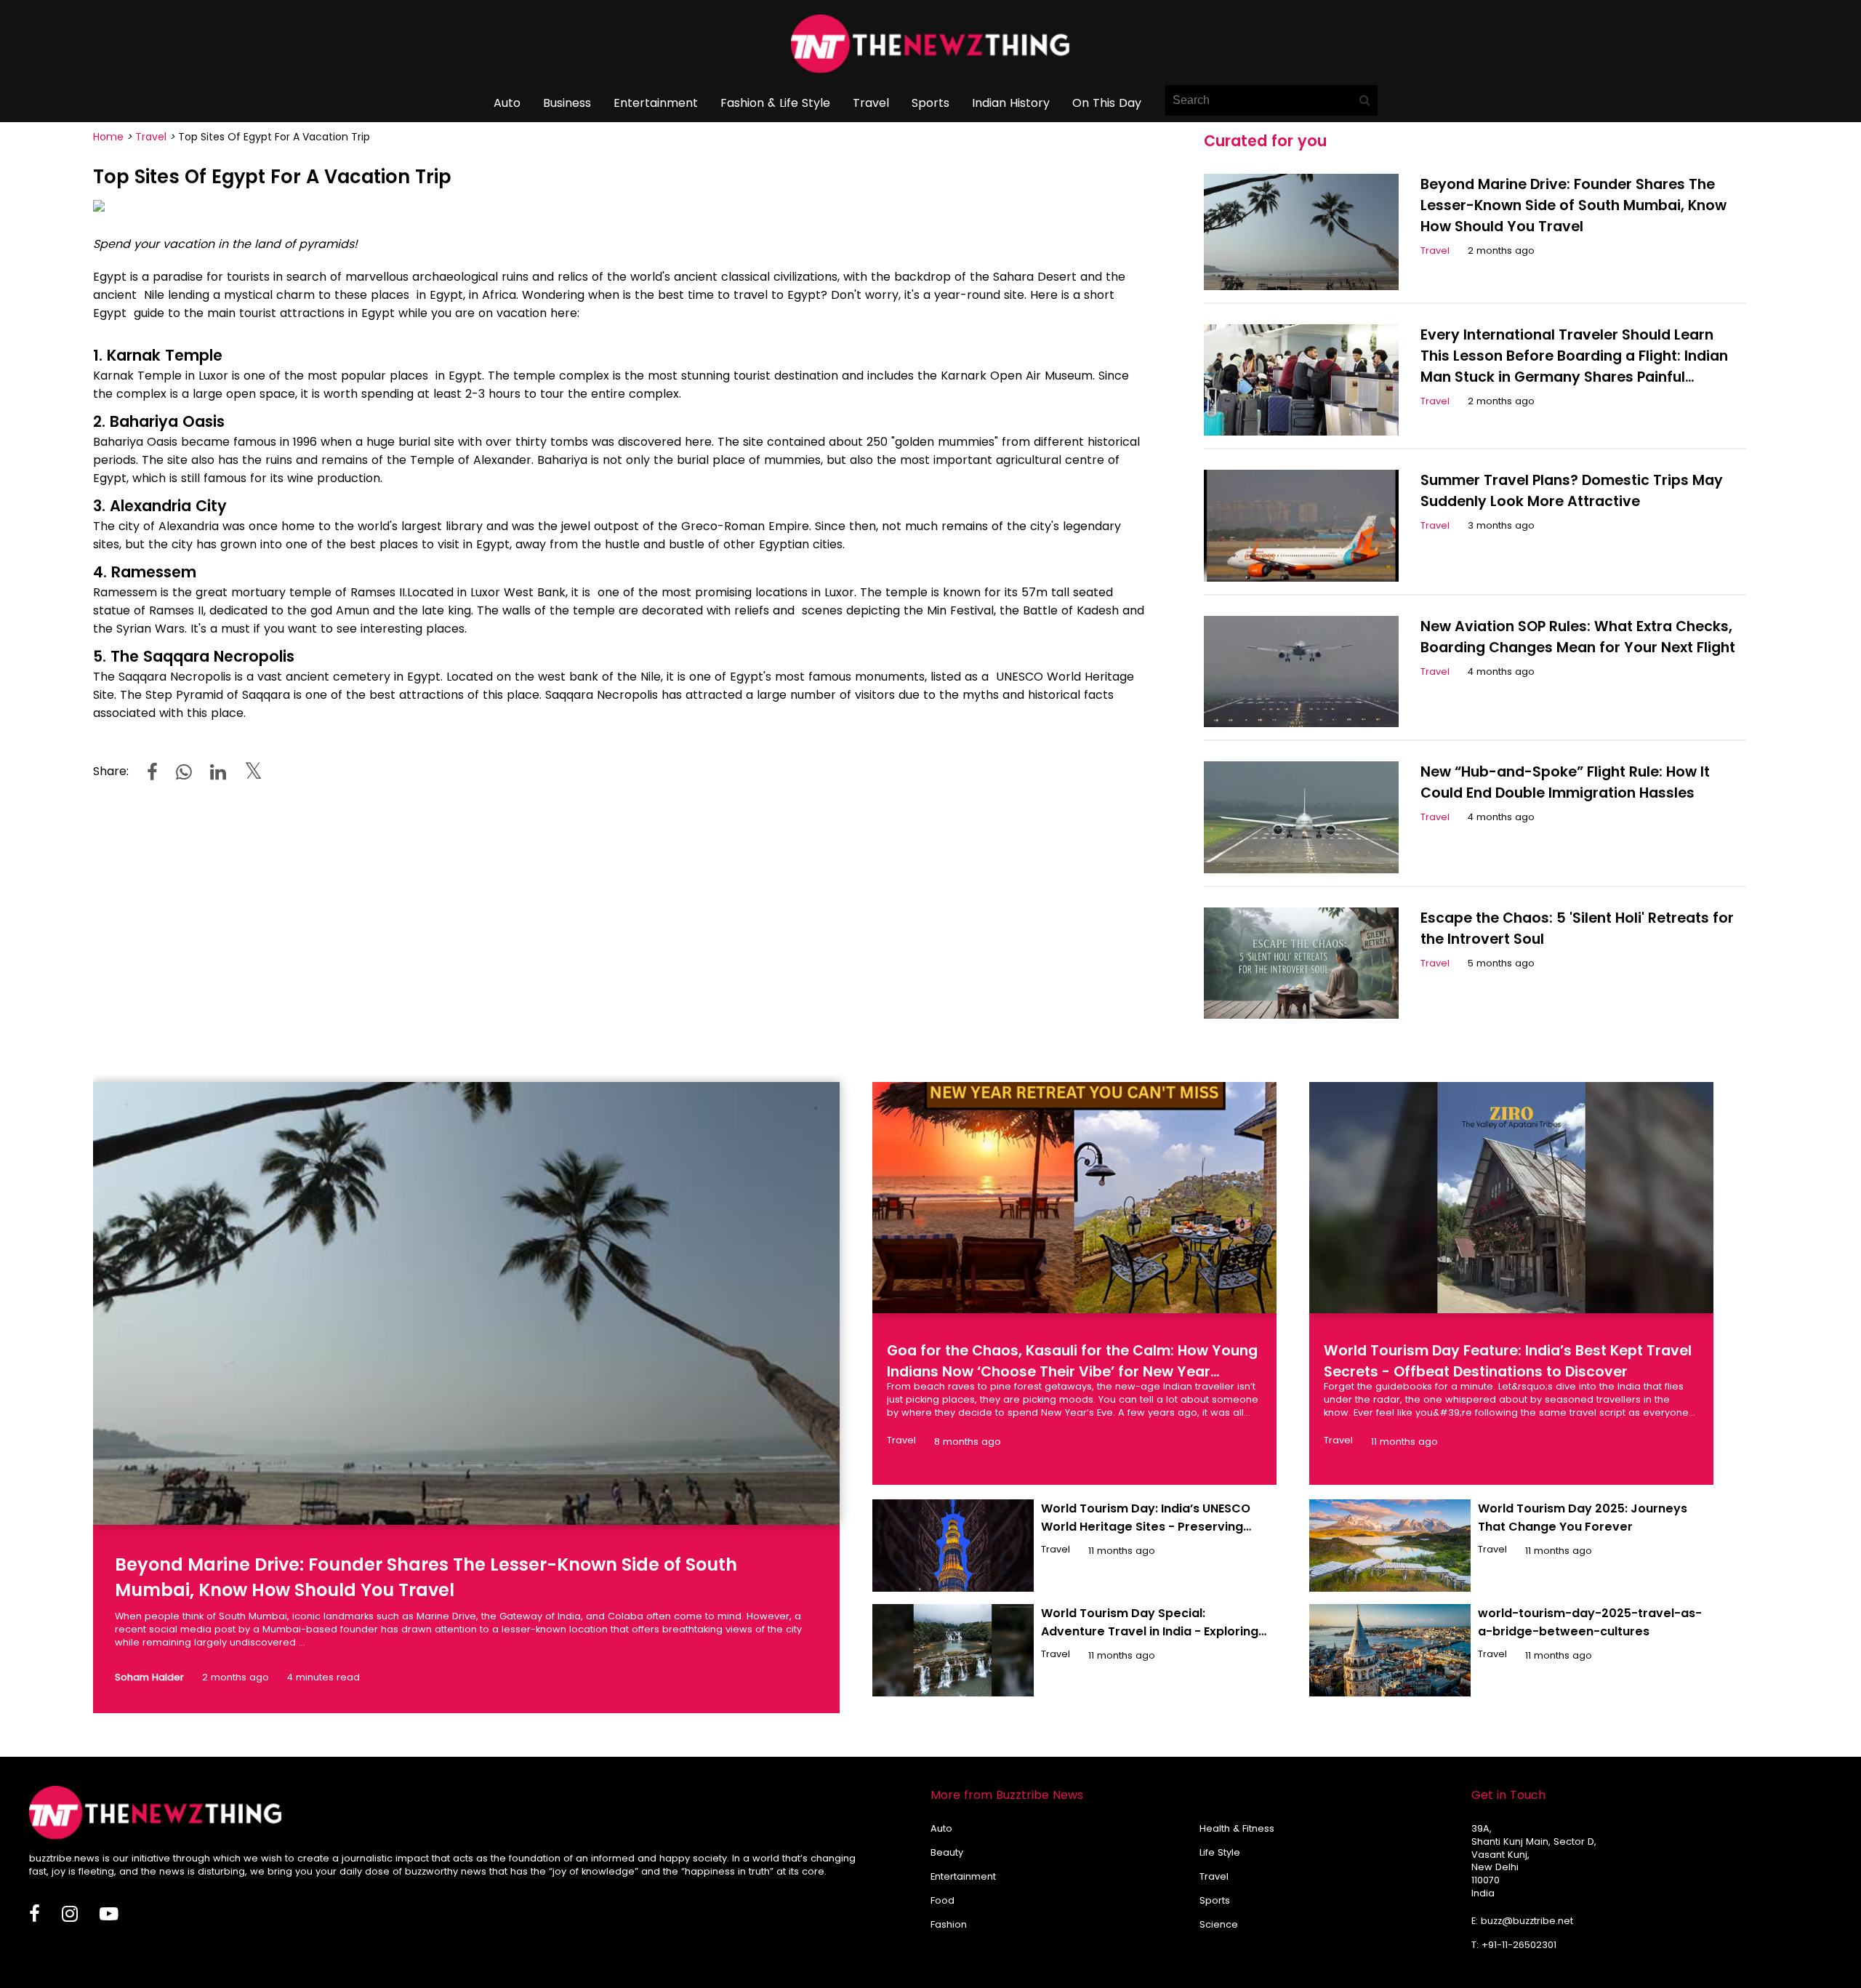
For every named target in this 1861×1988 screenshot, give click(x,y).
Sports (930, 103)
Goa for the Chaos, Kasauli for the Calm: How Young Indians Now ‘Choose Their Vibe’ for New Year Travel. (1072, 1372)
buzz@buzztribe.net (1527, 1921)
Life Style (1220, 1852)
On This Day (1107, 103)
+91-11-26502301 (1519, 1945)
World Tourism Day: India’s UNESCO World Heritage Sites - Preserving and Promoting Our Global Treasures (1151, 1527)
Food (942, 1900)
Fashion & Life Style (775, 103)
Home (108, 137)
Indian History (1011, 103)
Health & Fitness (1237, 1828)
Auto (507, 103)
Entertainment (656, 103)
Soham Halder (149, 1677)
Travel (871, 103)
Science (1219, 1924)
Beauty (947, 1852)
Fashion (949, 1924)
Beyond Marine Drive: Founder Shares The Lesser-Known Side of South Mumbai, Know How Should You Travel (1573, 205)
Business (567, 103)
